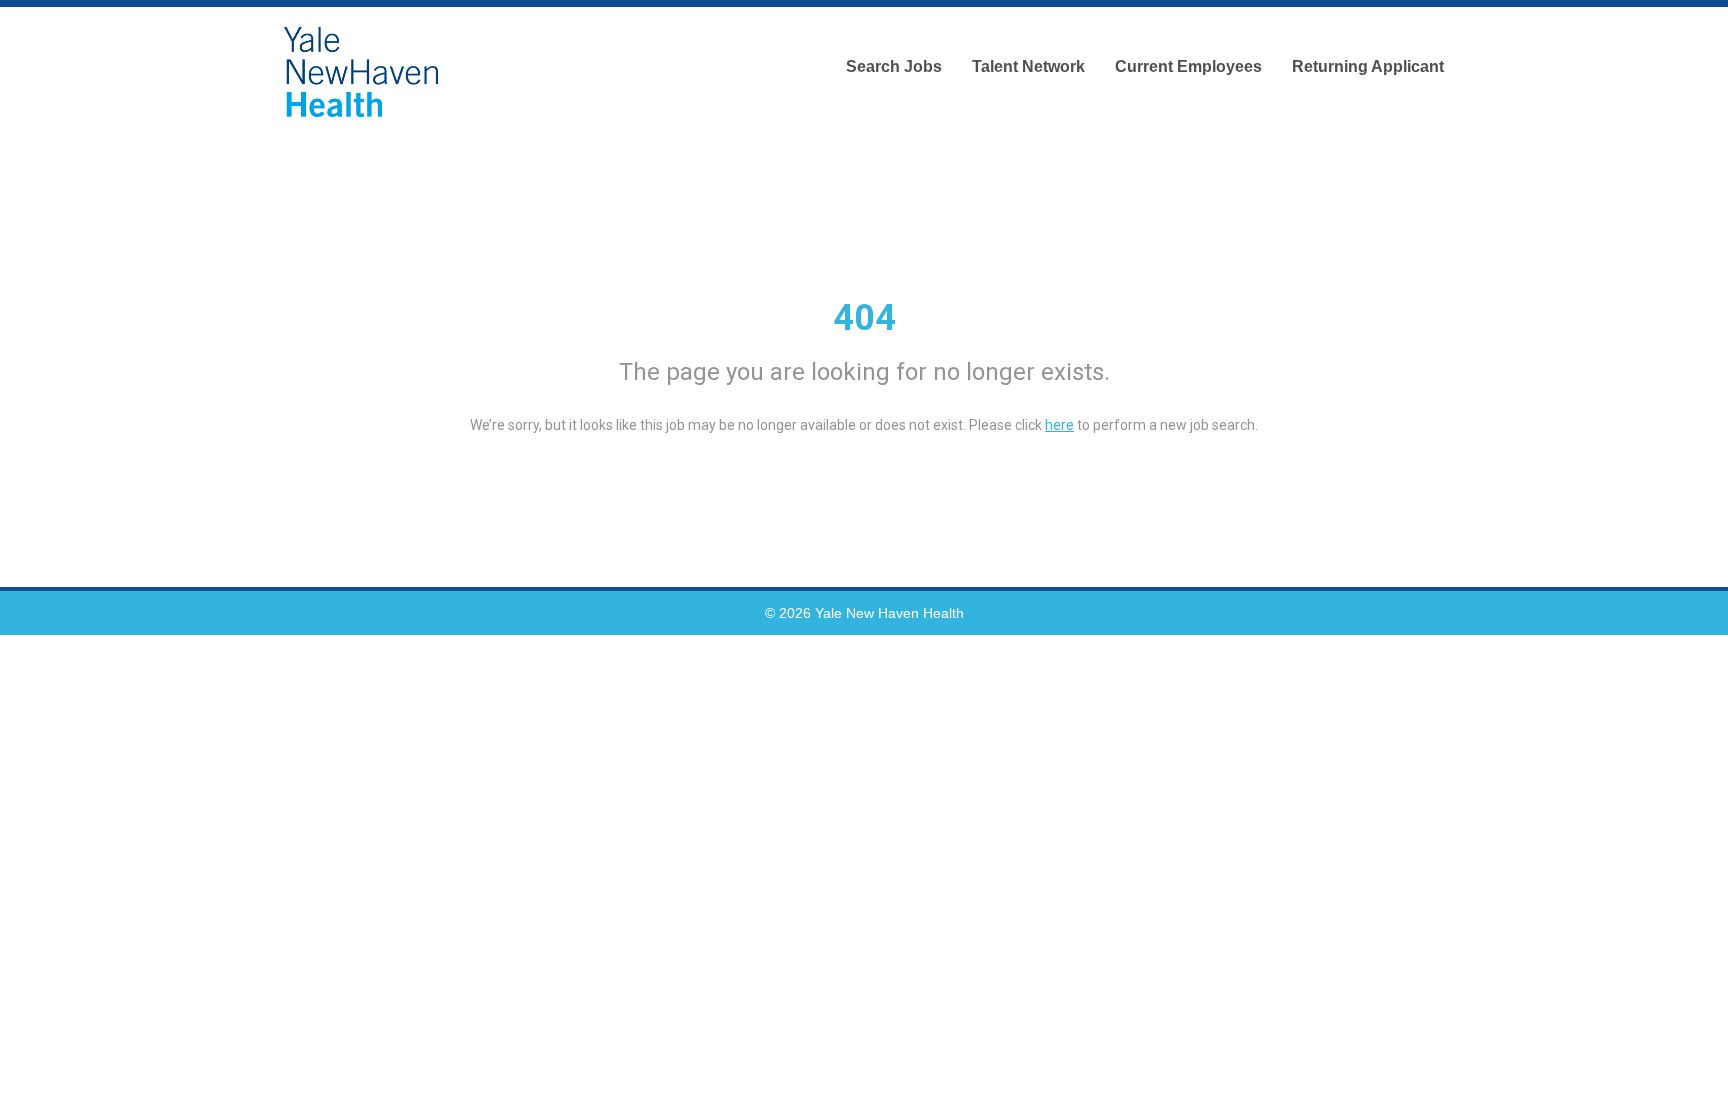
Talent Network (1028, 66)
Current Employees (1188, 66)
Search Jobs (894, 66)
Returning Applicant (1368, 66)
